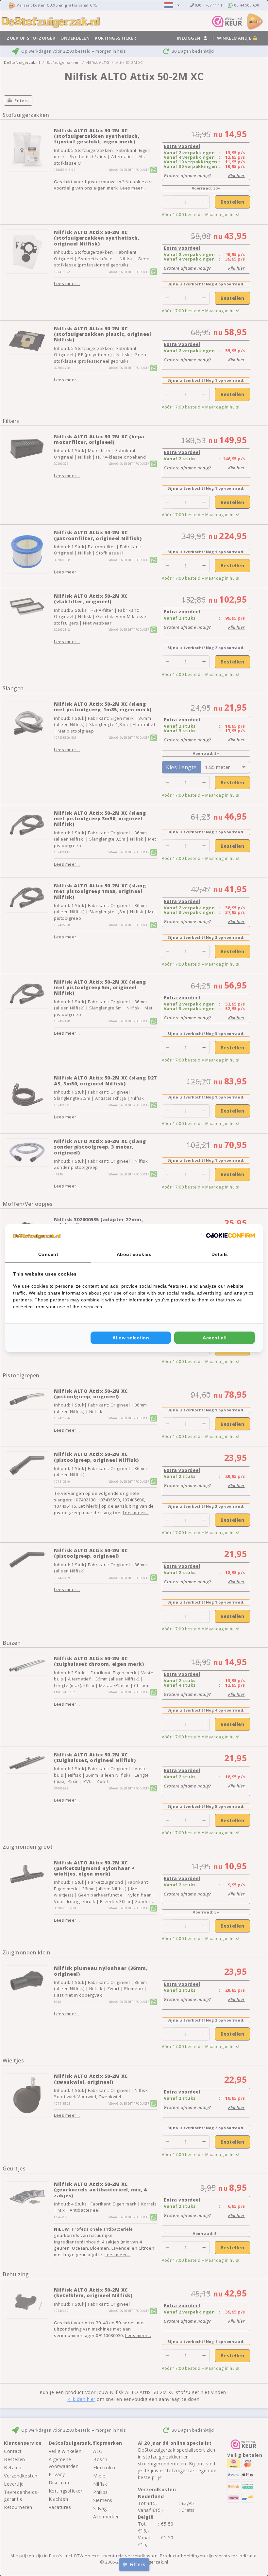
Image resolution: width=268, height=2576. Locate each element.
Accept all (215, 1338)
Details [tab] (220, 1254)
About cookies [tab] (134, 1254)
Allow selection (131, 1338)
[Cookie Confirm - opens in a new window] (230, 1236)
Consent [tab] (48, 1254)
